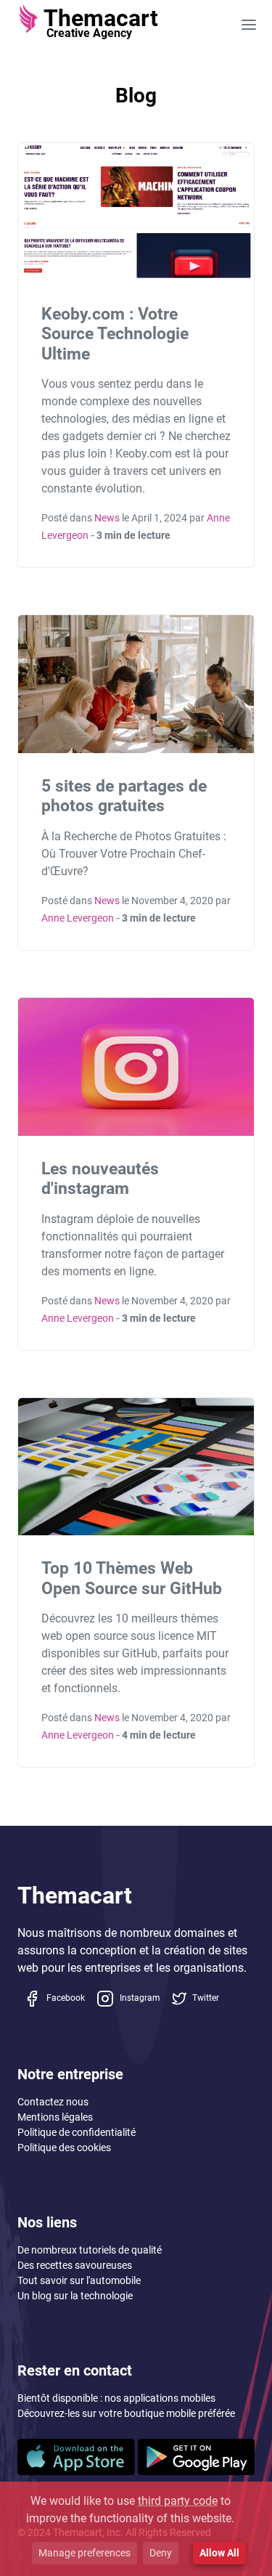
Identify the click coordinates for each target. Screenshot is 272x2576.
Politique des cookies (64, 2148)
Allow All (219, 2553)
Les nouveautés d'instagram (100, 1179)
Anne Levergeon (78, 918)
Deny (161, 2553)
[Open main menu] (249, 24)
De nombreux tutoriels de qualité (90, 2250)
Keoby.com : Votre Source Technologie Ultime (115, 334)
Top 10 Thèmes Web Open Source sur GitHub (132, 1578)
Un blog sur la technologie (75, 2296)
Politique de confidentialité (77, 2132)
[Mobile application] (76, 2456)
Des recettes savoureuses (75, 2265)
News (107, 518)
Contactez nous (53, 2102)
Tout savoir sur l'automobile (79, 2280)
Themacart (75, 1896)
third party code (178, 2501)
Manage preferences (85, 2553)
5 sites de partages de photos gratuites (124, 796)
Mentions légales (55, 2117)
